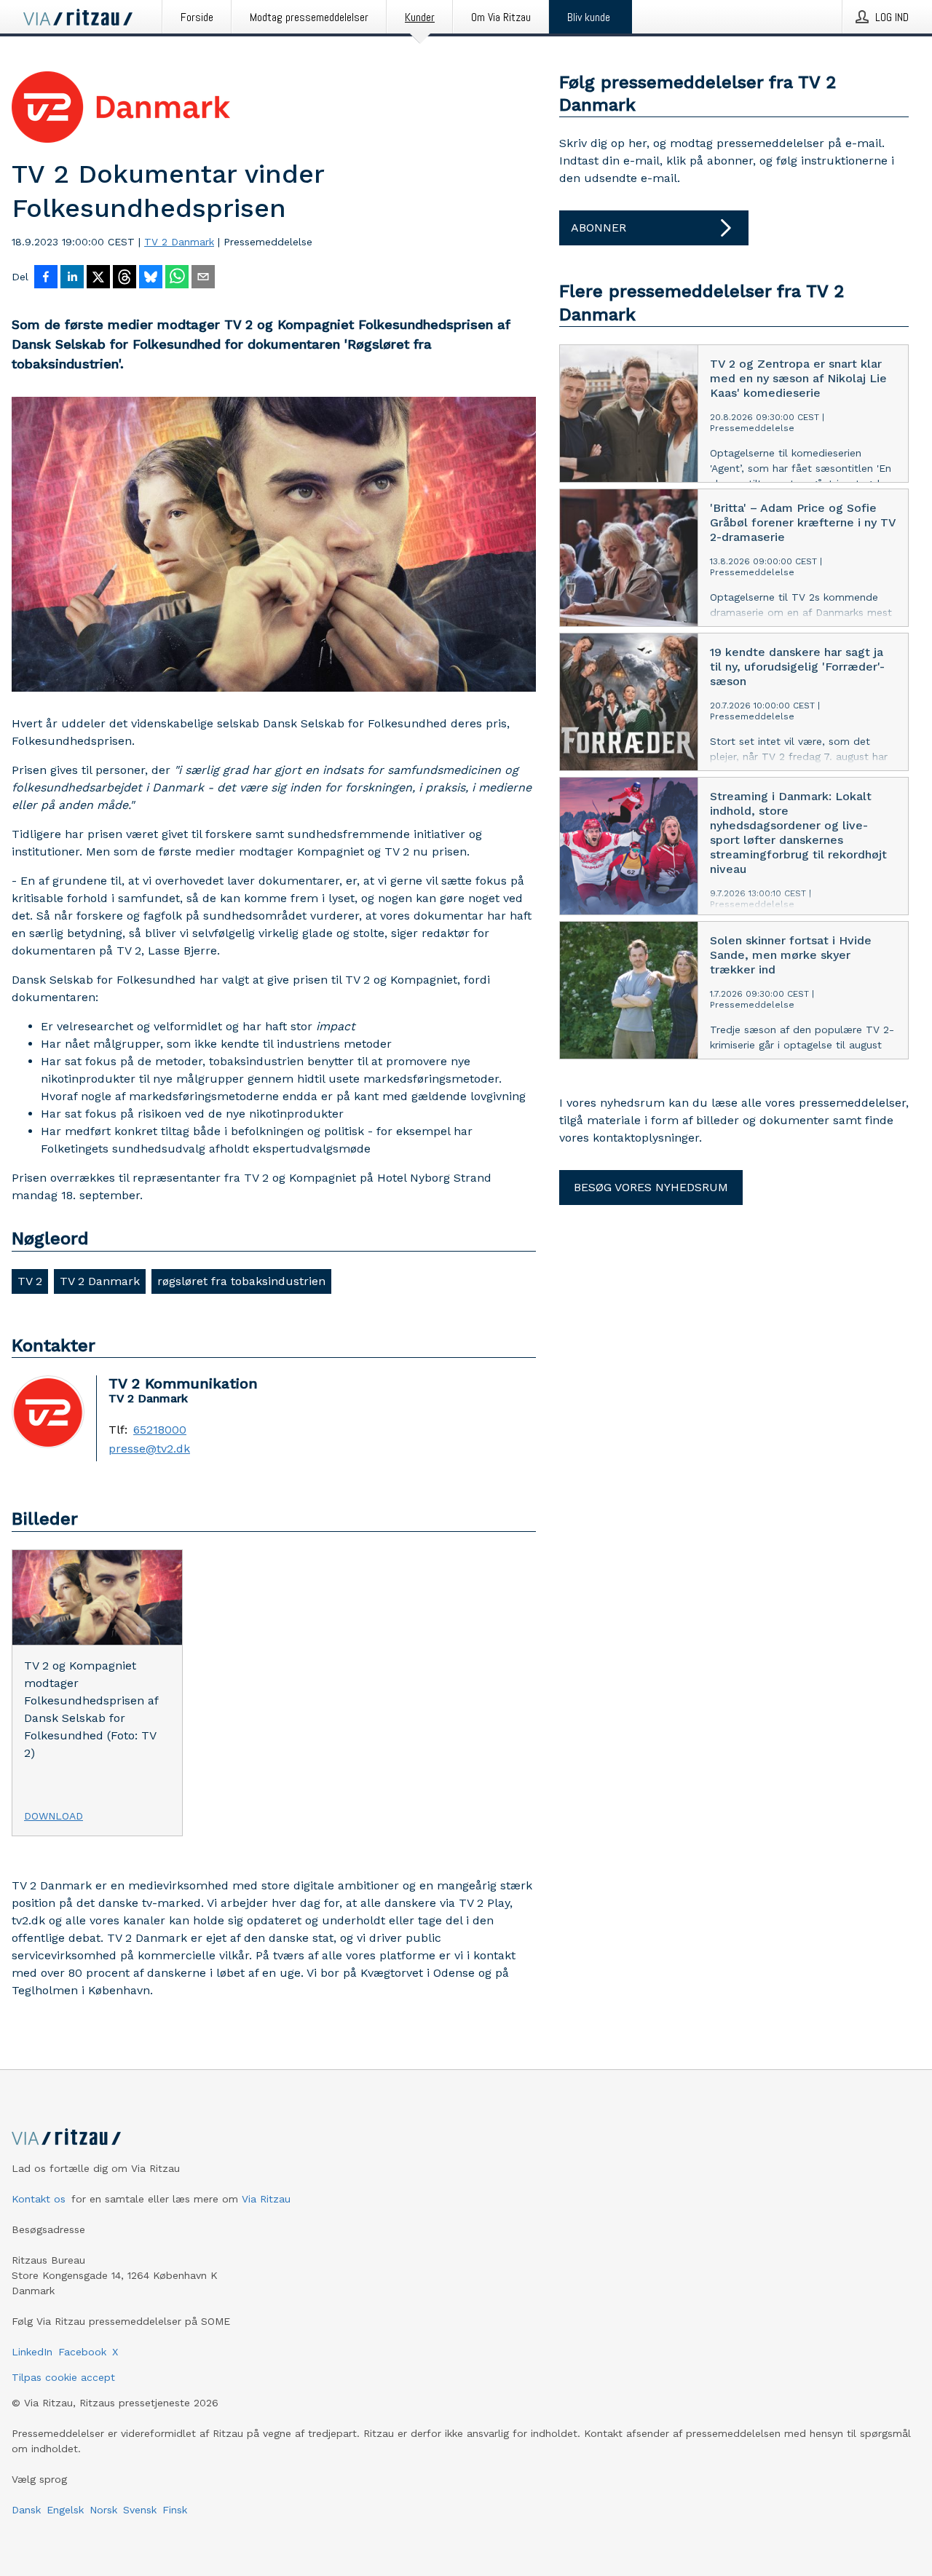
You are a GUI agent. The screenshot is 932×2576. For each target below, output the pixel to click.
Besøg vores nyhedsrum (651, 1187)
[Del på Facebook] (46, 278)
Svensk (140, 2510)
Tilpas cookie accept (63, 2377)
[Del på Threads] (125, 278)
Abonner (599, 228)
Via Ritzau (266, 2199)
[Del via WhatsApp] (177, 278)
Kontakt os (39, 2199)
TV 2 (30, 1281)
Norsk (103, 2510)
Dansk (26, 2510)
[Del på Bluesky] (151, 278)
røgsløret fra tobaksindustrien (241, 1281)
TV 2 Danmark (179, 242)
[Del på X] (98, 278)
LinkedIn (32, 2352)
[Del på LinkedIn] (72, 278)
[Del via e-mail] (203, 278)
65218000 (160, 1430)
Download (54, 1816)
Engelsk (65, 2510)
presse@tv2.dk (149, 1449)
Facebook (82, 2352)
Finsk (175, 2510)
